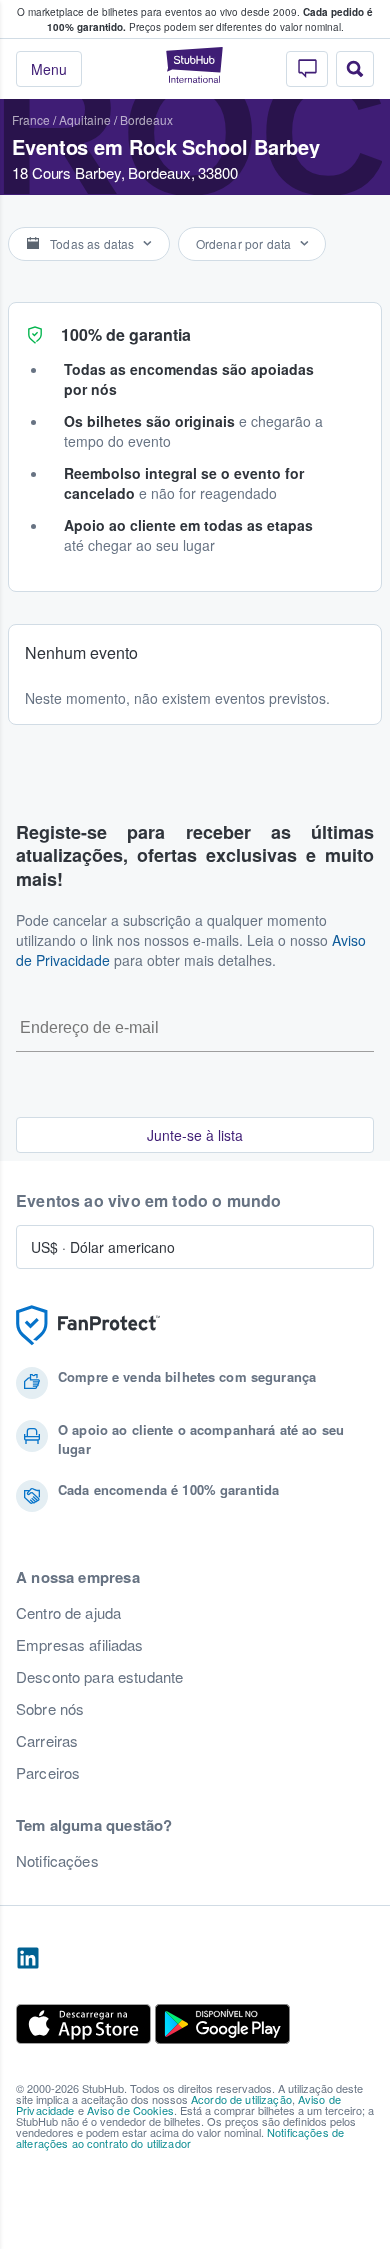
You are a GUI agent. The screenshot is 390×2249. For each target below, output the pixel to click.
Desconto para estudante (99, 1677)
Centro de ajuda (68, 1613)
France (31, 119)
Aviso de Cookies (130, 2110)
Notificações (57, 1861)
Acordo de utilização (241, 2099)
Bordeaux (146, 119)
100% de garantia (126, 334)
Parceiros (48, 1773)
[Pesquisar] (355, 69)
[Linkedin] (28, 1959)
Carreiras (47, 1741)
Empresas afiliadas (80, 1645)
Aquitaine (85, 119)
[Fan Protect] (88, 1325)
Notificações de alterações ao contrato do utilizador (180, 2137)
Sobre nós (50, 1709)
